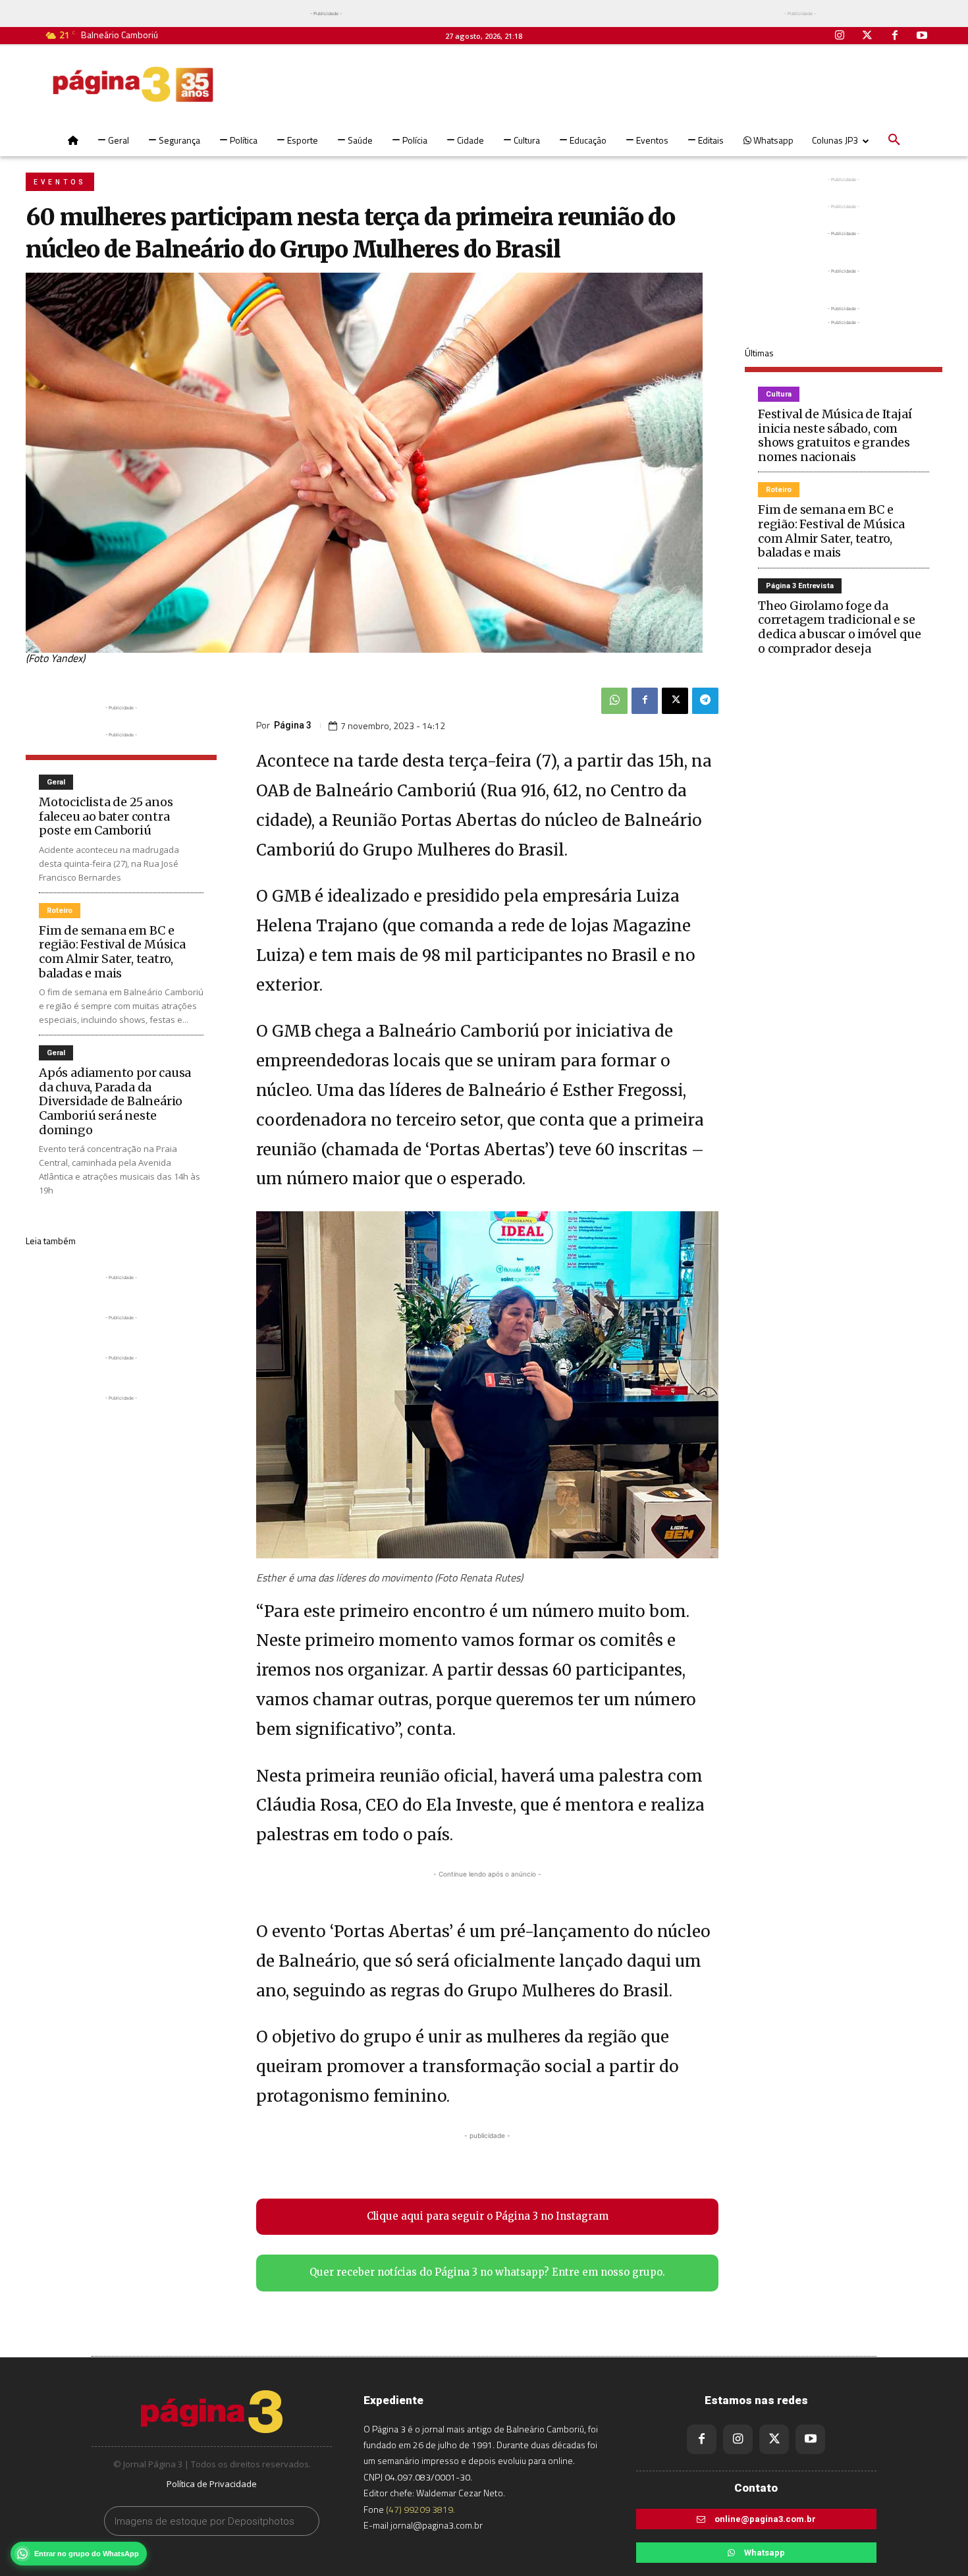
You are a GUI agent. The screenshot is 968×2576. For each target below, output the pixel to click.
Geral (56, 782)
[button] (894, 140)
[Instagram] (840, 36)
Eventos (60, 182)
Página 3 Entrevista (800, 586)
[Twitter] (867, 36)
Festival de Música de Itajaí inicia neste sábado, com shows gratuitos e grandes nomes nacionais (835, 435)
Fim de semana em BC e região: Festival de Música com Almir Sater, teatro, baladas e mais (112, 952)
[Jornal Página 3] (133, 84)
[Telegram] (705, 701)
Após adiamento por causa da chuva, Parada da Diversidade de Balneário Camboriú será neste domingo (115, 1101)
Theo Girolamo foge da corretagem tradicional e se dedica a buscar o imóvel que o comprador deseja (839, 627)
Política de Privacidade (212, 2484)
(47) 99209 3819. (420, 2509)
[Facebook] (895, 36)
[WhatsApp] (614, 701)
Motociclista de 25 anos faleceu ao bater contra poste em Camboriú (106, 816)
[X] (675, 701)
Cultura (779, 394)
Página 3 (293, 725)
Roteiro (60, 911)
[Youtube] (922, 36)
